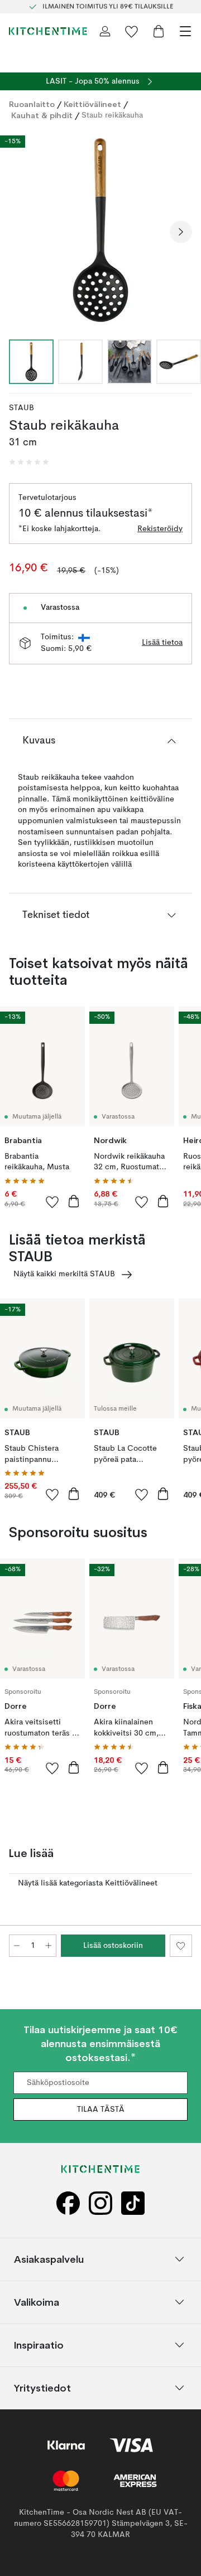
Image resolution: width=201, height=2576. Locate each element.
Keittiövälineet (92, 104)
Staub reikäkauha (112, 115)
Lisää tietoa (162, 643)
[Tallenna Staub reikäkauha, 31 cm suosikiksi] (181, 1946)
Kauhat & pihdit (42, 115)
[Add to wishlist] (52, 1202)
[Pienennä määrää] (17, 1946)
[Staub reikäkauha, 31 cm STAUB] (100, 230)
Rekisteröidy (160, 529)
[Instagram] (100, 2203)
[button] (29, 462)
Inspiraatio (39, 2344)
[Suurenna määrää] (49, 1946)
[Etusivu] (48, 31)
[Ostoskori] (159, 31)
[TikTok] (133, 2203)
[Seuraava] (181, 232)
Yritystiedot (42, 2387)
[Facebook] (68, 2203)
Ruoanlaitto (32, 104)
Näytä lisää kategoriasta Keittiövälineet (88, 1883)
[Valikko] (185, 31)
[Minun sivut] (105, 31)
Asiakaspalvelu (49, 2259)
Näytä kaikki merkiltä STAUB (64, 1274)
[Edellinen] (20, 232)
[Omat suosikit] (132, 31)
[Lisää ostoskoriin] (74, 1201)
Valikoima (37, 2302)
